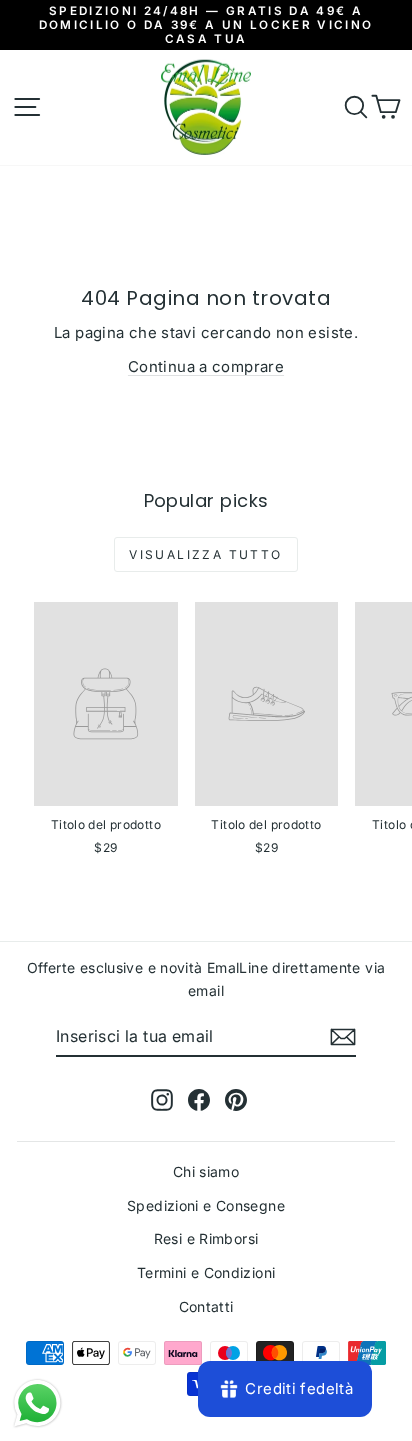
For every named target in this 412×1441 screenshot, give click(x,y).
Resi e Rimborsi (206, 1238)
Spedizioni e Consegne (206, 1205)
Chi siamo (206, 1171)
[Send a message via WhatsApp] (37, 1403)
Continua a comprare (206, 366)
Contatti (206, 1306)
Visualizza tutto (205, 554)
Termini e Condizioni (206, 1272)
